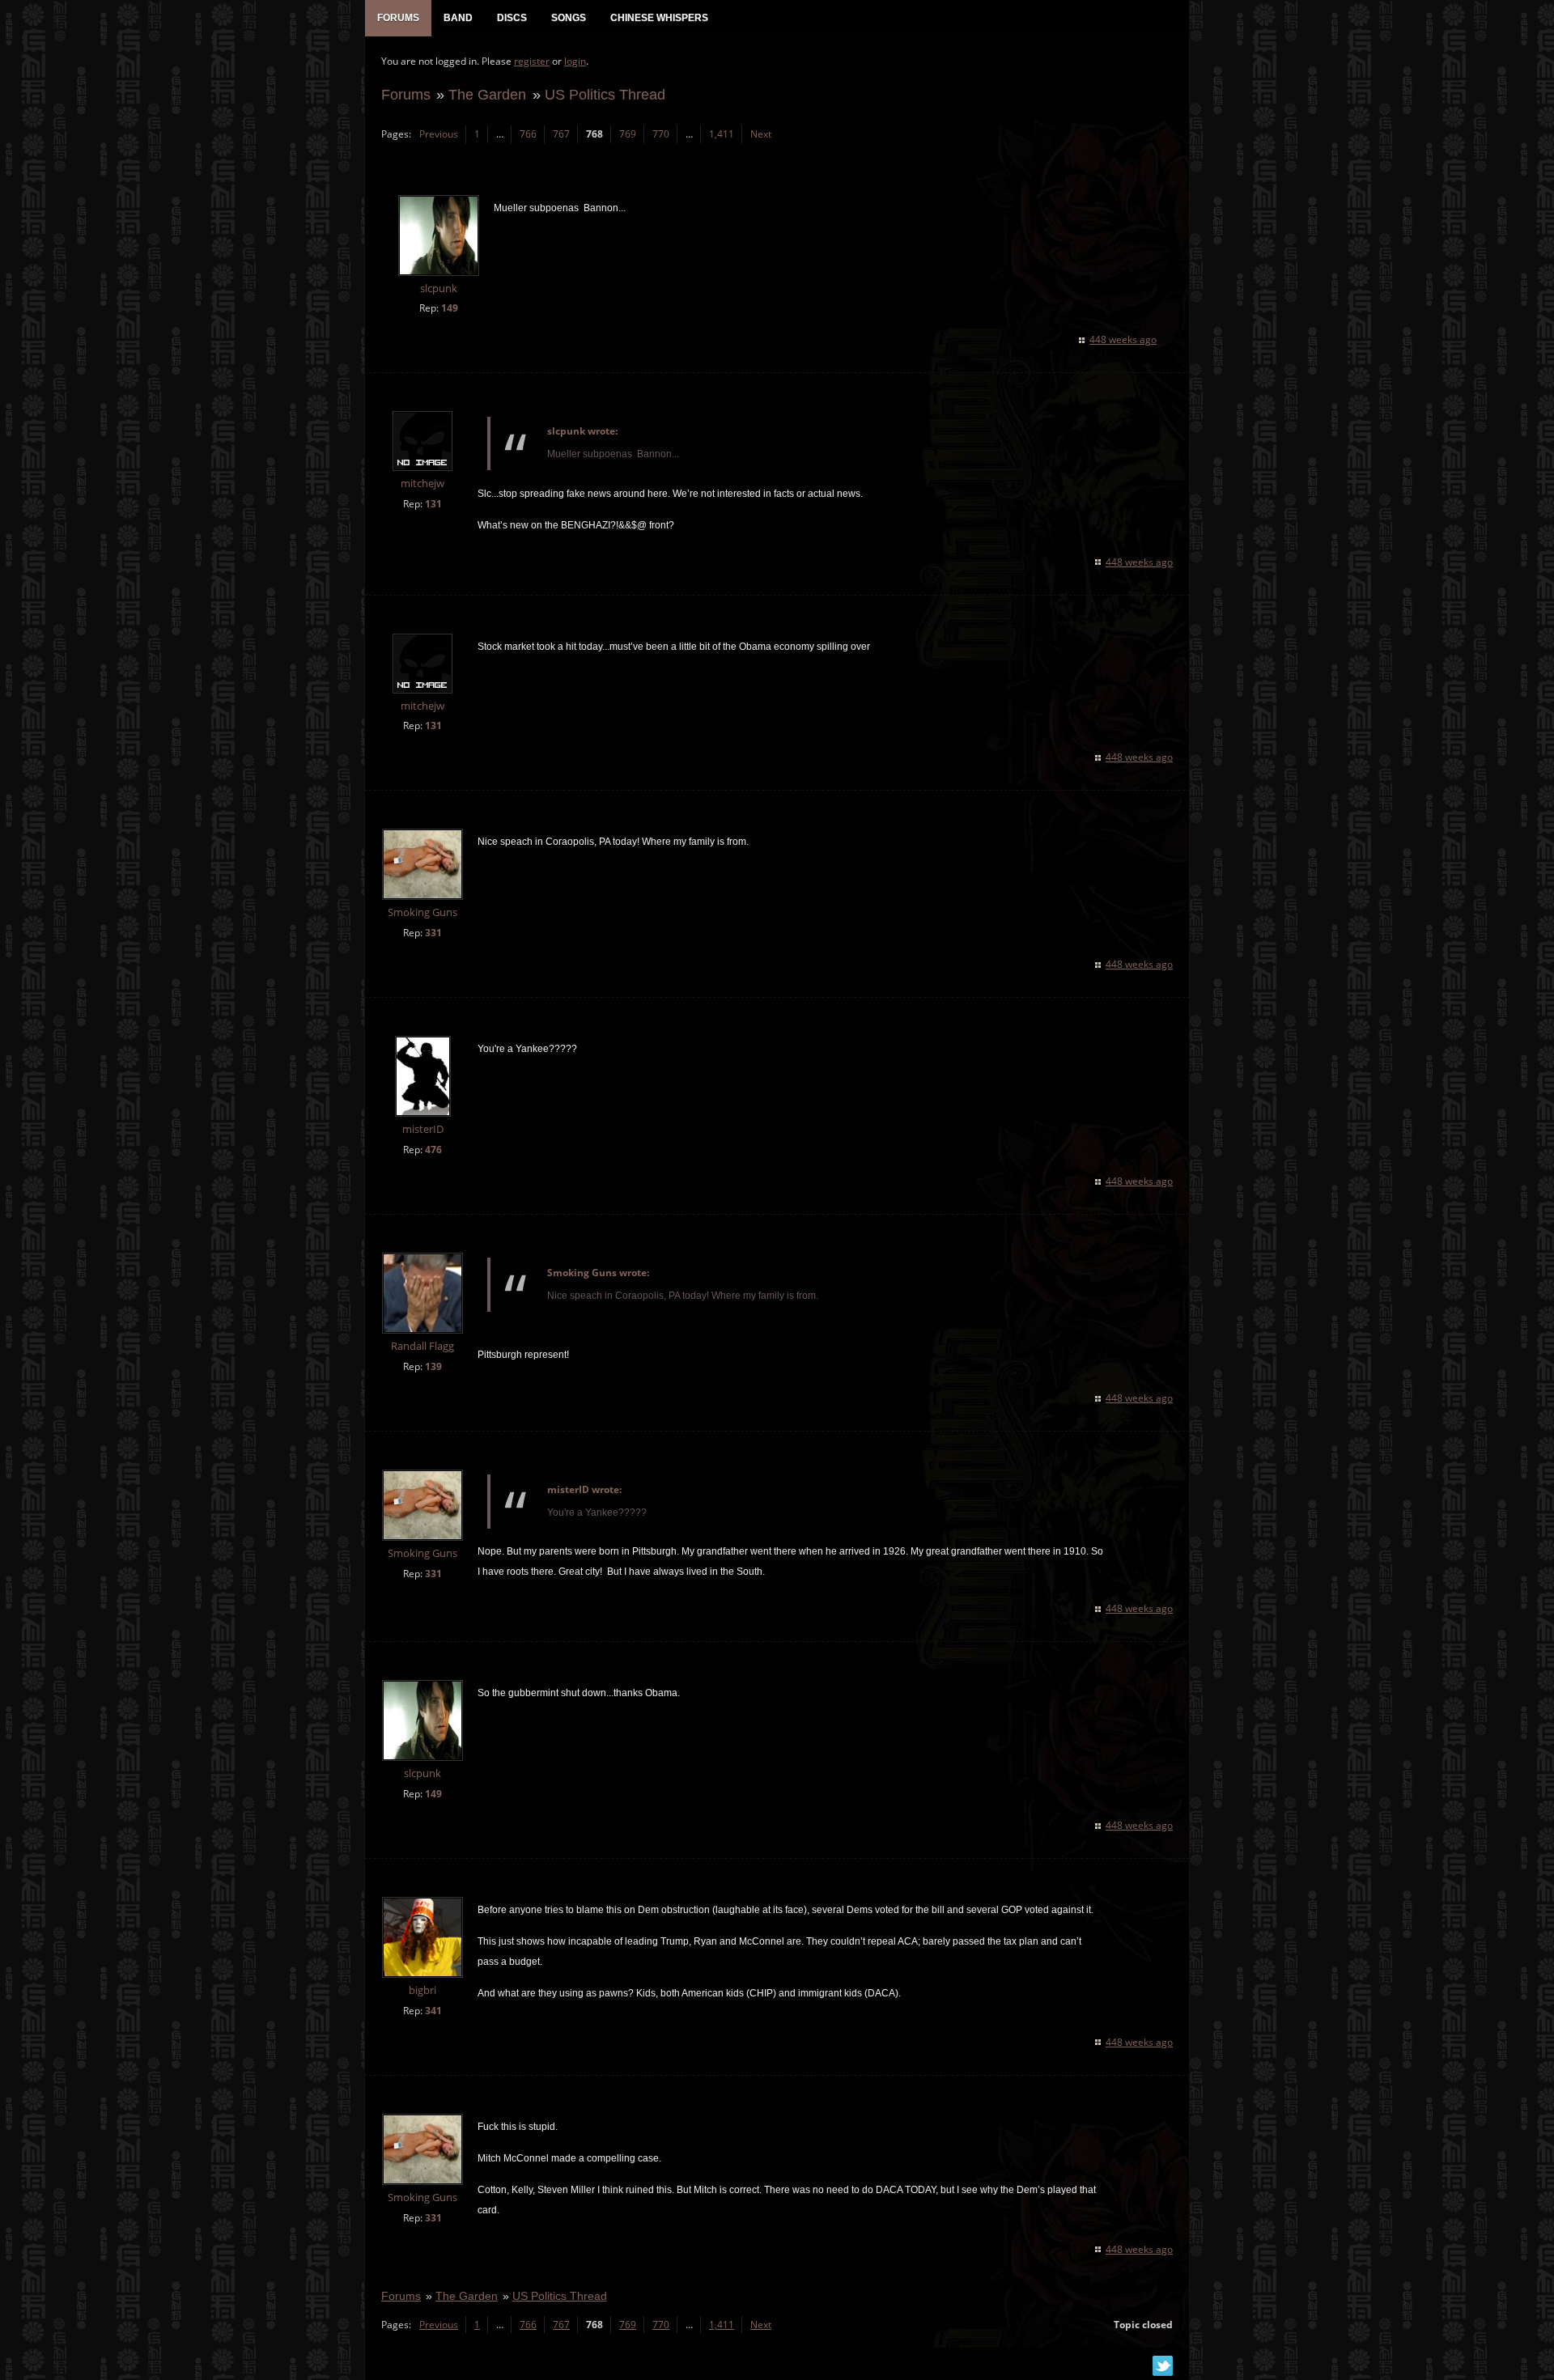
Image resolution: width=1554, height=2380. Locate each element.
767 (561, 134)
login (575, 61)
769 (628, 134)
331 (433, 933)
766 (528, 134)
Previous (439, 134)
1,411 (722, 134)
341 (433, 2011)
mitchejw (422, 484)
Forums (406, 94)
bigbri (422, 1990)
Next (761, 134)
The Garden (487, 94)
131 (433, 504)
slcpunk (439, 288)
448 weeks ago (1123, 339)
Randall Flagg (422, 1346)
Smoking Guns (422, 912)
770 (661, 134)
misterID (423, 1129)
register (532, 61)
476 (433, 1150)
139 (433, 1366)
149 (450, 308)
